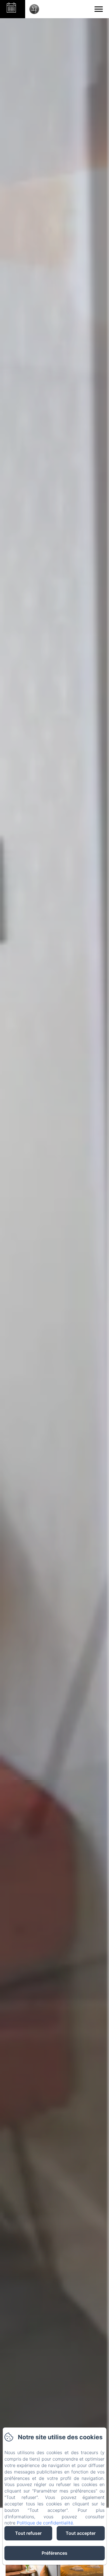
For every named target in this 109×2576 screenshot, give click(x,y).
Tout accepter (81, 2533)
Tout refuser (28, 2533)
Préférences (54, 2553)
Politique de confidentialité (45, 2523)
